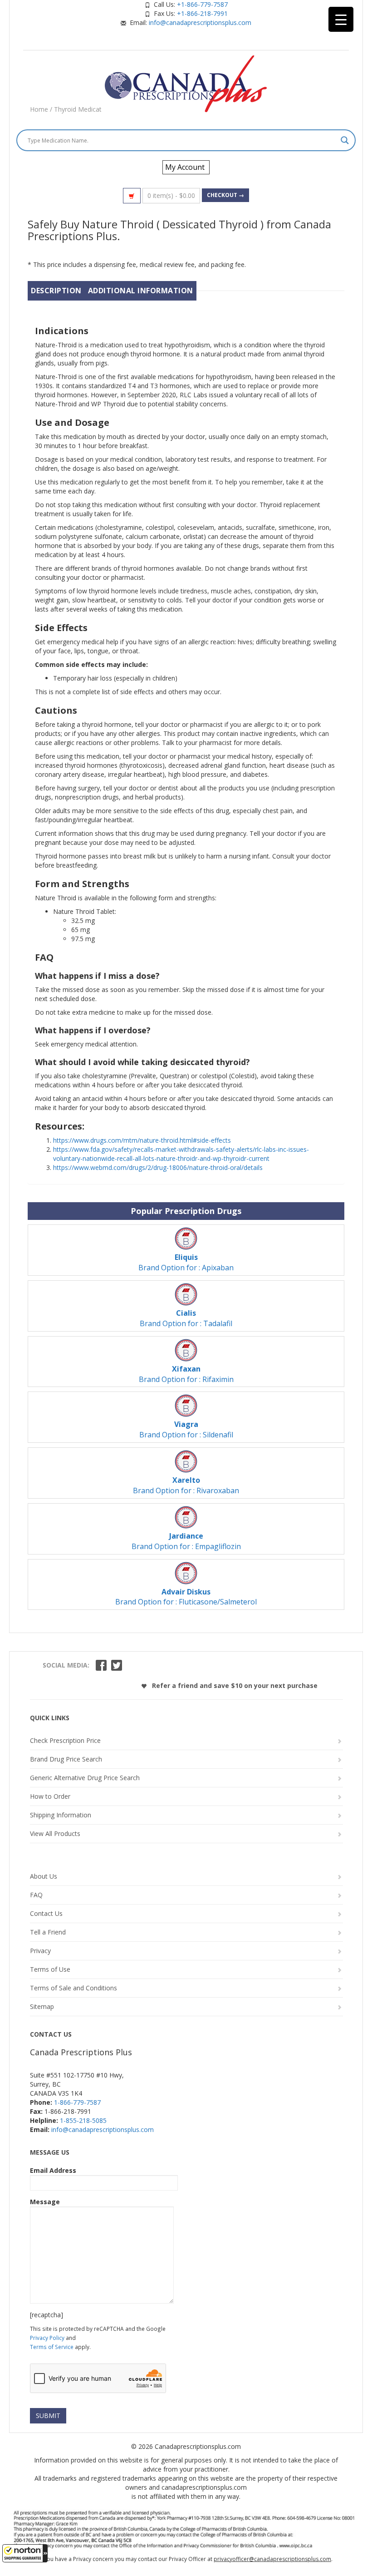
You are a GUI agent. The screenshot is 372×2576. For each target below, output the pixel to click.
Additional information (141, 291)
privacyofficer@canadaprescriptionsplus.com (272, 2559)
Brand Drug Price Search (66, 1759)
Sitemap (42, 2006)
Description (56, 291)
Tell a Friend (48, 1932)
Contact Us (46, 1913)
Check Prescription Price (65, 1740)
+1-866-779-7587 (202, 4)
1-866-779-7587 (77, 2102)
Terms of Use (50, 1969)
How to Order (50, 1796)
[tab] (56, 291)
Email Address (53, 2170)
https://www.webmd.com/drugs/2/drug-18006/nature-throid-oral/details (158, 1167)
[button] (25, 2553)
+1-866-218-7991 (202, 13)
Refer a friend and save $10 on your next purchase (234, 1685)
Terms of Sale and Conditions (73, 1988)
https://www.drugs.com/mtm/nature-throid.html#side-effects (142, 1140)
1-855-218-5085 (83, 2120)
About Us (44, 1876)
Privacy (40, 1951)
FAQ (36, 1895)
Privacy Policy (47, 2338)
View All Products (55, 1833)
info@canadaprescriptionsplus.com (200, 22)
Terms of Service (52, 2347)
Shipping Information (61, 1815)
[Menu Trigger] (341, 19)
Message (45, 2202)
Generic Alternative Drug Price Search (85, 1778)
